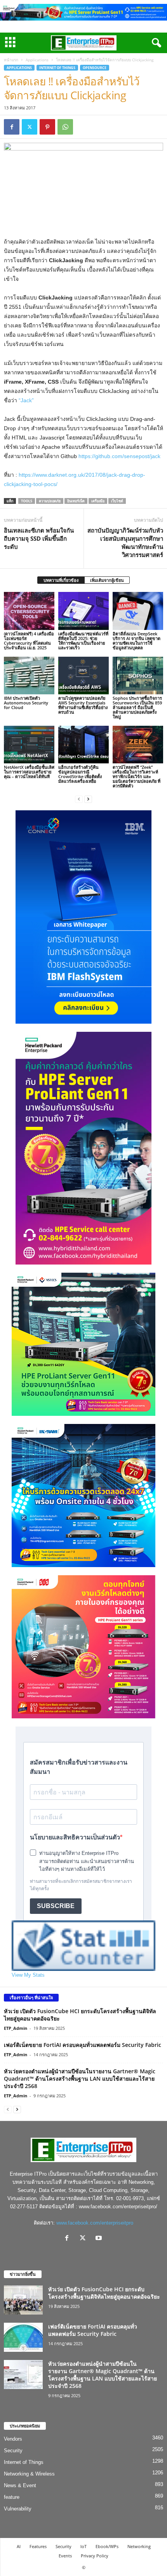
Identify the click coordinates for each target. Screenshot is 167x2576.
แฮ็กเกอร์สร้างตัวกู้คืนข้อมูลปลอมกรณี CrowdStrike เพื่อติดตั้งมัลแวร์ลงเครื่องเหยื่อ (80, 774)
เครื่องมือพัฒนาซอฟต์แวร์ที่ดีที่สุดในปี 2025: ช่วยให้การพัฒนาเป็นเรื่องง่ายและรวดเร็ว (83, 641)
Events (65, 2556)
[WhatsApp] (65, 127)
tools (27, 501)
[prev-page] (79, 799)
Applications (37, 60)
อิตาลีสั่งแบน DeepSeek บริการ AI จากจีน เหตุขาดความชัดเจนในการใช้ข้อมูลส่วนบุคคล (137, 641)
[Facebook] (12, 127)
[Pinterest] (47, 127)
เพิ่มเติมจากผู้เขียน (107, 580)
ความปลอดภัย (50, 501)
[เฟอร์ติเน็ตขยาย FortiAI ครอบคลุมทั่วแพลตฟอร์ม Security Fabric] (23, 2337)
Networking (139, 2546)
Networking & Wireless (29, 2474)
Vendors (13, 2439)
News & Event (20, 2485)
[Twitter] (30, 127)
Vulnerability (18, 2509)
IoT (83, 2546)
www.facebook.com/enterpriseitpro (95, 2223)
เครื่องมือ (98, 501)
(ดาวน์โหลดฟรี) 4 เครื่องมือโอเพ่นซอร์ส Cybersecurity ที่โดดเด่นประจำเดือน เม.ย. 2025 (29, 641)
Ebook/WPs (107, 2546)
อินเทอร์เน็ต (76, 501)
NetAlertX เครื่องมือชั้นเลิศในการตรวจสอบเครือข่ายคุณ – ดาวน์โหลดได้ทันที (29, 772)
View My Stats (28, 1975)
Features (38, 2546)
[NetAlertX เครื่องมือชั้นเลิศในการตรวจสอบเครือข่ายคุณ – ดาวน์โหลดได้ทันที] (29, 745)
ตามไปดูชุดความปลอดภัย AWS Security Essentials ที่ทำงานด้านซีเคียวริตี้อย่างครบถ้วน (83, 705)
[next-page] (88, 799)
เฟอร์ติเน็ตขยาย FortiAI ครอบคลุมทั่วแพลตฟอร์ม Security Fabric (83, 2045)
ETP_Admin (16, 2028)
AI (19, 2546)
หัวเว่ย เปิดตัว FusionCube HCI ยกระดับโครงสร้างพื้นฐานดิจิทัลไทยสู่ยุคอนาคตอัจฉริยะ (104, 2293)
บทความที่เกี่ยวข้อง (61, 580)
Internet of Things (57, 68)
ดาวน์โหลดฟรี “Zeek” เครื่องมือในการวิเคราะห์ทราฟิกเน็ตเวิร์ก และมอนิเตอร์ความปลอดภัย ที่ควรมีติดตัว (137, 776)
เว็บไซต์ (117, 501)
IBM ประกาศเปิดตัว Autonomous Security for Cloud (26, 703)
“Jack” (26, 400)
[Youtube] (100, 2239)
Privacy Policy (95, 2556)
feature (12, 2497)
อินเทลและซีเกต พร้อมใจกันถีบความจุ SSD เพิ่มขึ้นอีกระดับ (39, 538)
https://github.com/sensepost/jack (119, 456)
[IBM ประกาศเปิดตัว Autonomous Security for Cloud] (29, 676)
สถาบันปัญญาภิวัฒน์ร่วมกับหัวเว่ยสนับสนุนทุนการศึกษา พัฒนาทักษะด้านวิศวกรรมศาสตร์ (125, 542)
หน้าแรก (11, 60)
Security (13, 2451)
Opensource (95, 68)
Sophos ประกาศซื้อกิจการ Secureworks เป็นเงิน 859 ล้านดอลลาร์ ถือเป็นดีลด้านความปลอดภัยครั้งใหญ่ (137, 707)
